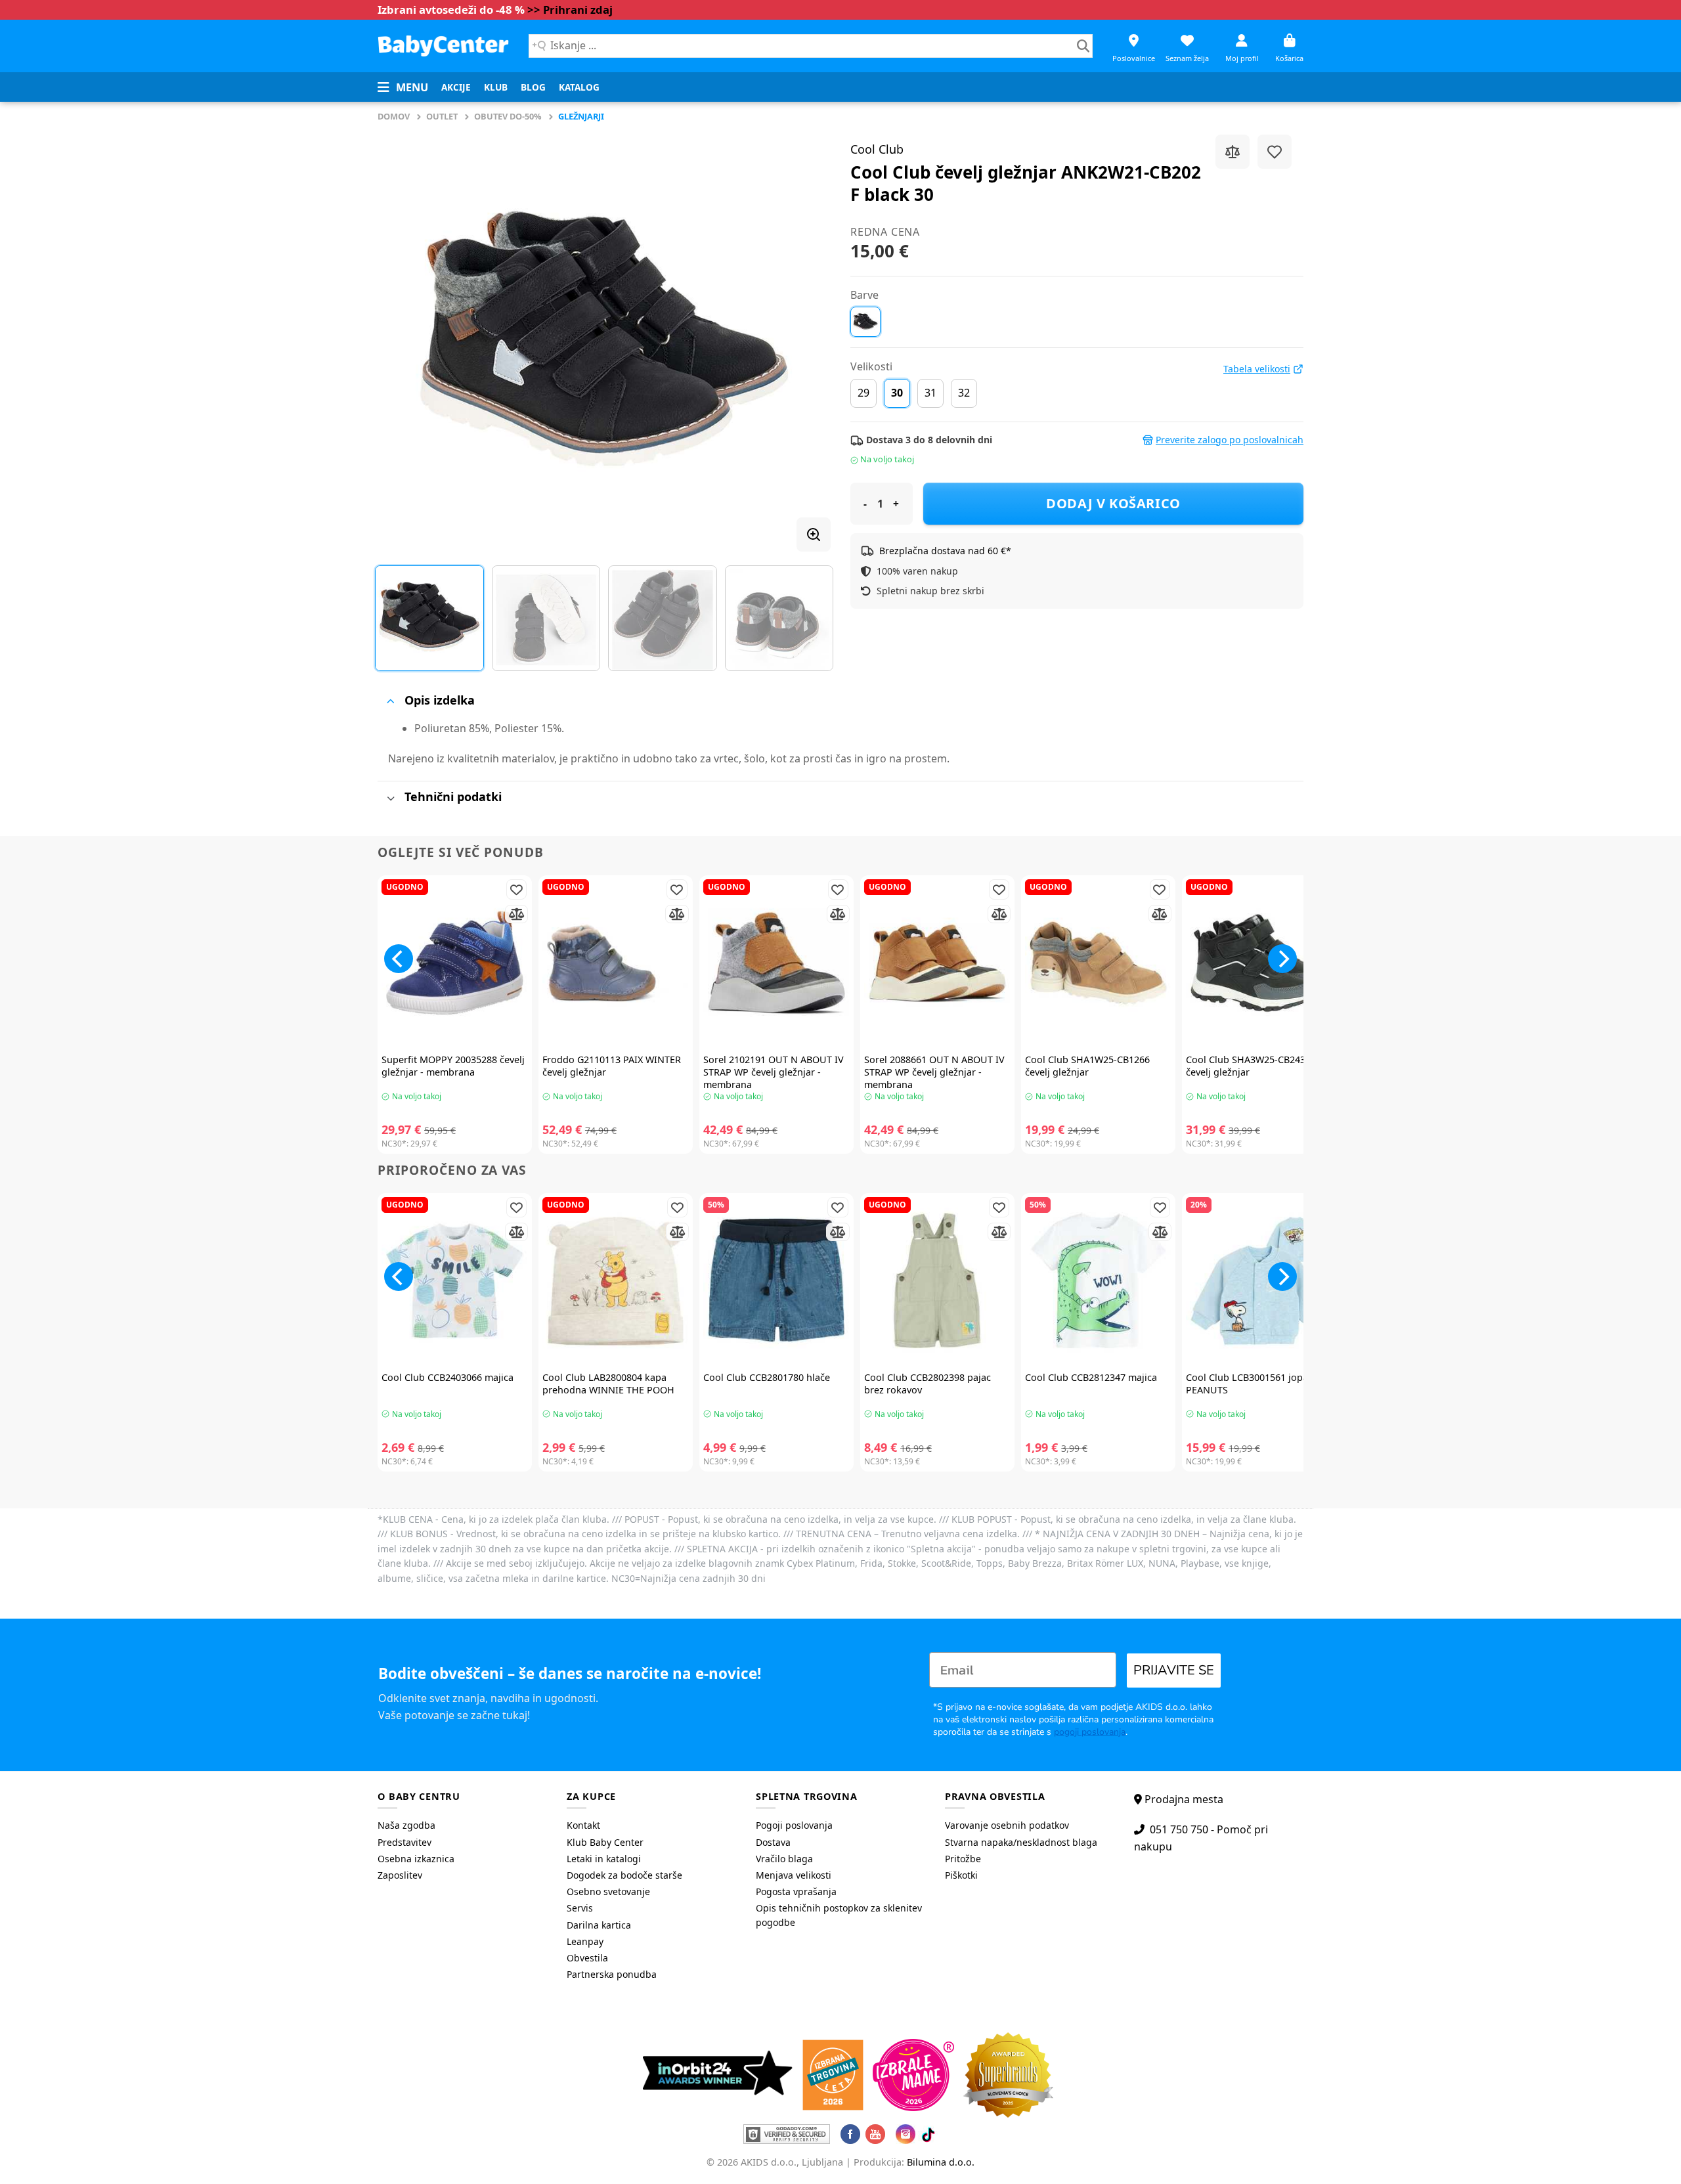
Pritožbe (963, 1859)
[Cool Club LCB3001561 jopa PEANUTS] (1259, 1281)
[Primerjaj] (1233, 152)
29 (863, 393)
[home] (443, 46)
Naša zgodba (406, 1825)
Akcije (456, 87)
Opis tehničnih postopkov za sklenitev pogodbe (839, 1915)
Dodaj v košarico (1113, 503)
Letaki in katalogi (604, 1859)
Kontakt (583, 1825)
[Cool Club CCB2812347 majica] (1098, 1281)
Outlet (442, 116)
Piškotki (961, 1875)
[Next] (805, 338)
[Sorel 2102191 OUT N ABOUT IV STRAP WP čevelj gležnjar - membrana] (776, 963)
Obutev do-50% (508, 116)
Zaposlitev (400, 1875)
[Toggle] (390, 701)
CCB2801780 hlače (767, 1378)
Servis (580, 1908)
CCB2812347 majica (1091, 1378)
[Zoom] (814, 535)
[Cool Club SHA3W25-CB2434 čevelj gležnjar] (1259, 963)
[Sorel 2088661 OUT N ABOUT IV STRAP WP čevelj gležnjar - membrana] (937, 963)
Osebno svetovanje (608, 1891)
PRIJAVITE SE (1174, 1670)
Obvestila (587, 1958)
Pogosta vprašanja (796, 1891)
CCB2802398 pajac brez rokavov (928, 1384)
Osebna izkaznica (416, 1859)
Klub (496, 87)
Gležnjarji (581, 116)
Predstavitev (404, 1842)
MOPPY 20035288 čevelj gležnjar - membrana (453, 1066)
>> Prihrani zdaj (570, 10)
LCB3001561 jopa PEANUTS (1247, 1384)
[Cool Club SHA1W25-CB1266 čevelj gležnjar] (1098, 963)
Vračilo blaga (784, 1859)
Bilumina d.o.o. (941, 2162)
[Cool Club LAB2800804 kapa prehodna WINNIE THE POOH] (616, 1281)
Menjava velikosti (794, 1875)
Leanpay (585, 1941)
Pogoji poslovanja (794, 1825)
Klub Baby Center (605, 1842)
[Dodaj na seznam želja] (1275, 152)
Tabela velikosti (1257, 369)
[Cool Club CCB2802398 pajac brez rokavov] (937, 1281)
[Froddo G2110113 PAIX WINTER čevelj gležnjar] (616, 963)
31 (930, 393)
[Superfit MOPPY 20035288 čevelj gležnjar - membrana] (455, 963)
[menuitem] (456, 87)
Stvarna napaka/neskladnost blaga (1021, 1842)
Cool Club (877, 149)
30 (897, 393)
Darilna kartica (599, 1925)
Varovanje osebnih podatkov (1007, 1825)
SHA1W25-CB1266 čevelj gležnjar (1087, 1066)
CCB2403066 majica (448, 1378)
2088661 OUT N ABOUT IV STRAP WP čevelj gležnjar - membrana (934, 1072)
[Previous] (403, 338)
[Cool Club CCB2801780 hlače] (776, 1281)
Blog (533, 87)
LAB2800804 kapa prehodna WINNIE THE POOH (608, 1384)
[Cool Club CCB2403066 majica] (455, 1281)
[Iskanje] (1083, 46)
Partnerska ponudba (612, 1974)
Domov (394, 116)
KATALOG (579, 87)
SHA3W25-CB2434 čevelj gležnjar (1248, 1066)
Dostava (773, 1842)
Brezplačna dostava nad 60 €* (945, 551)
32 (964, 393)
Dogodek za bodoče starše (624, 1875)
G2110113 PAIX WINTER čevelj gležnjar (612, 1066)
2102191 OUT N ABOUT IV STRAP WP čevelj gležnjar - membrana (774, 1072)
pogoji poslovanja (1090, 1732)
